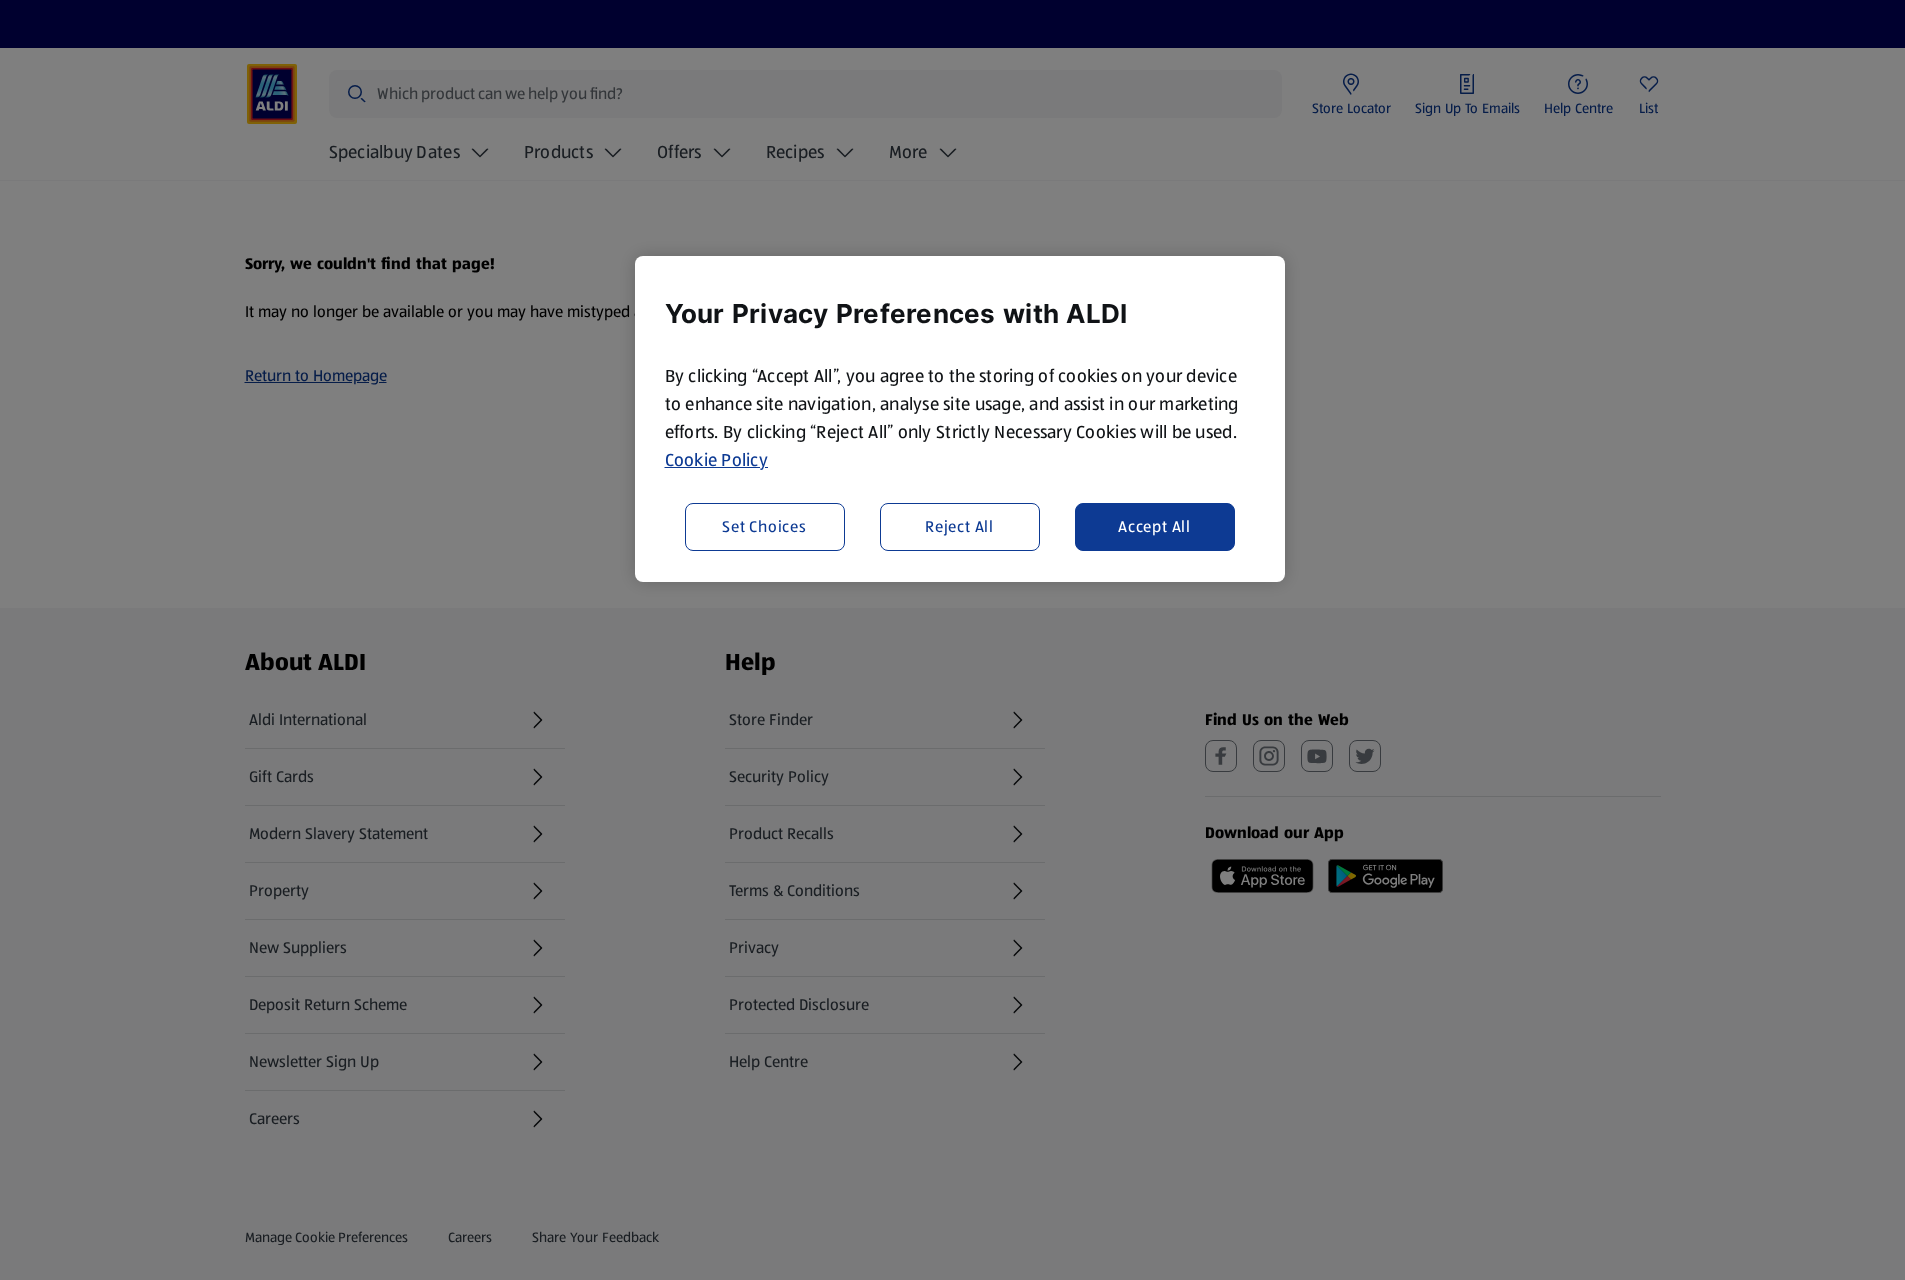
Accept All (1154, 526)
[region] (960, 419)
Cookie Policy (717, 460)
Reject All (959, 526)
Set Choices (764, 526)
